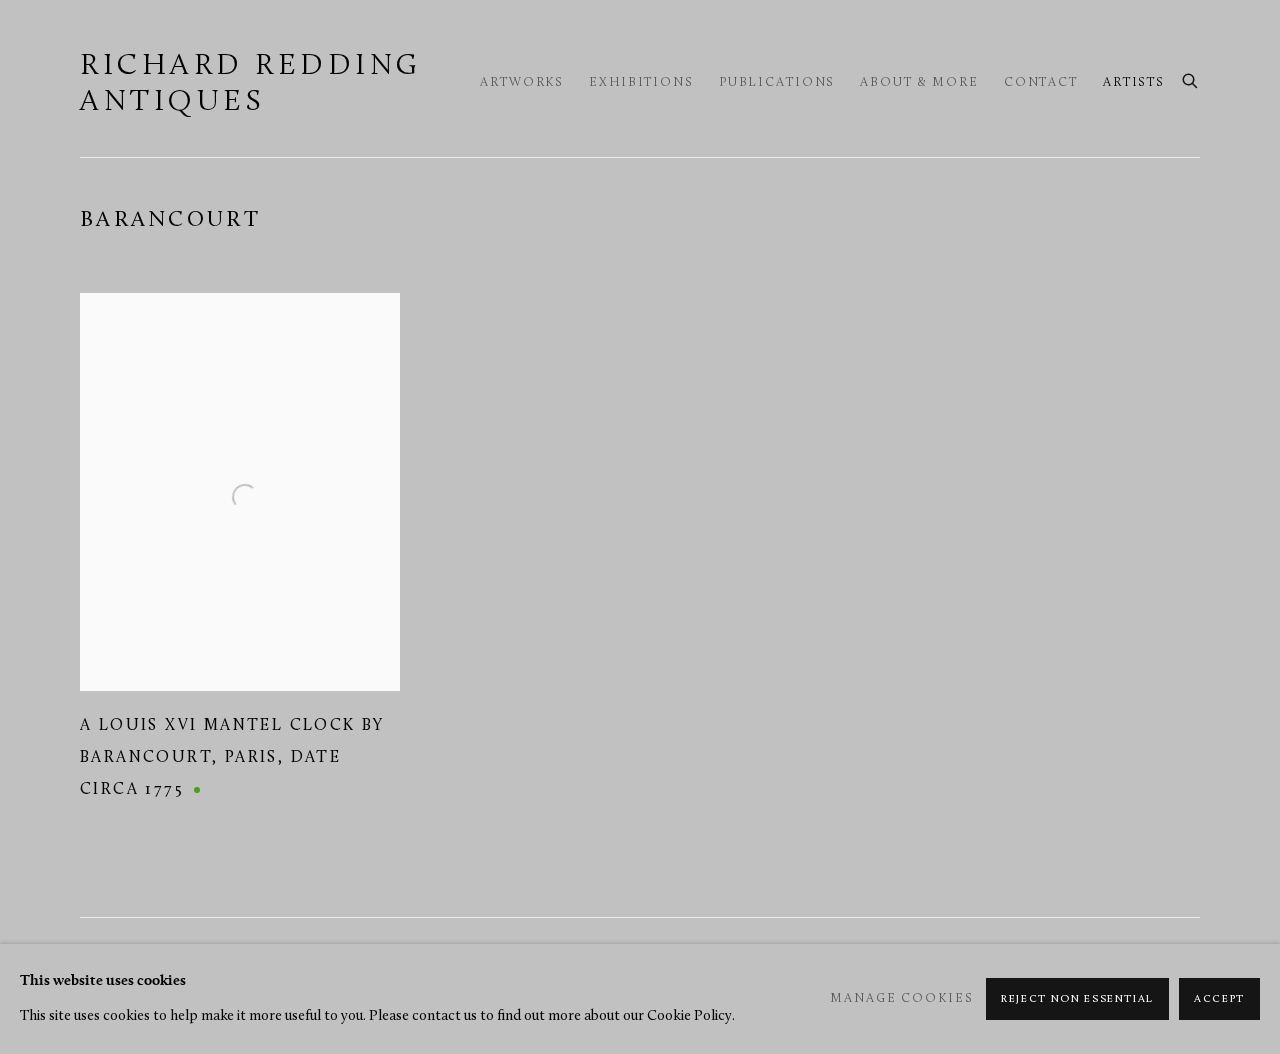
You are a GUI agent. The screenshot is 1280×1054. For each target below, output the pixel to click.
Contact (1041, 83)
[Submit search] (1191, 79)
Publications (777, 83)
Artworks (522, 83)
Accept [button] (1219, 999)
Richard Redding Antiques (251, 84)
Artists (1134, 83)
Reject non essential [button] (1077, 999)
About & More (919, 83)
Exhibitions (641, 83)
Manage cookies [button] (901, 999)
